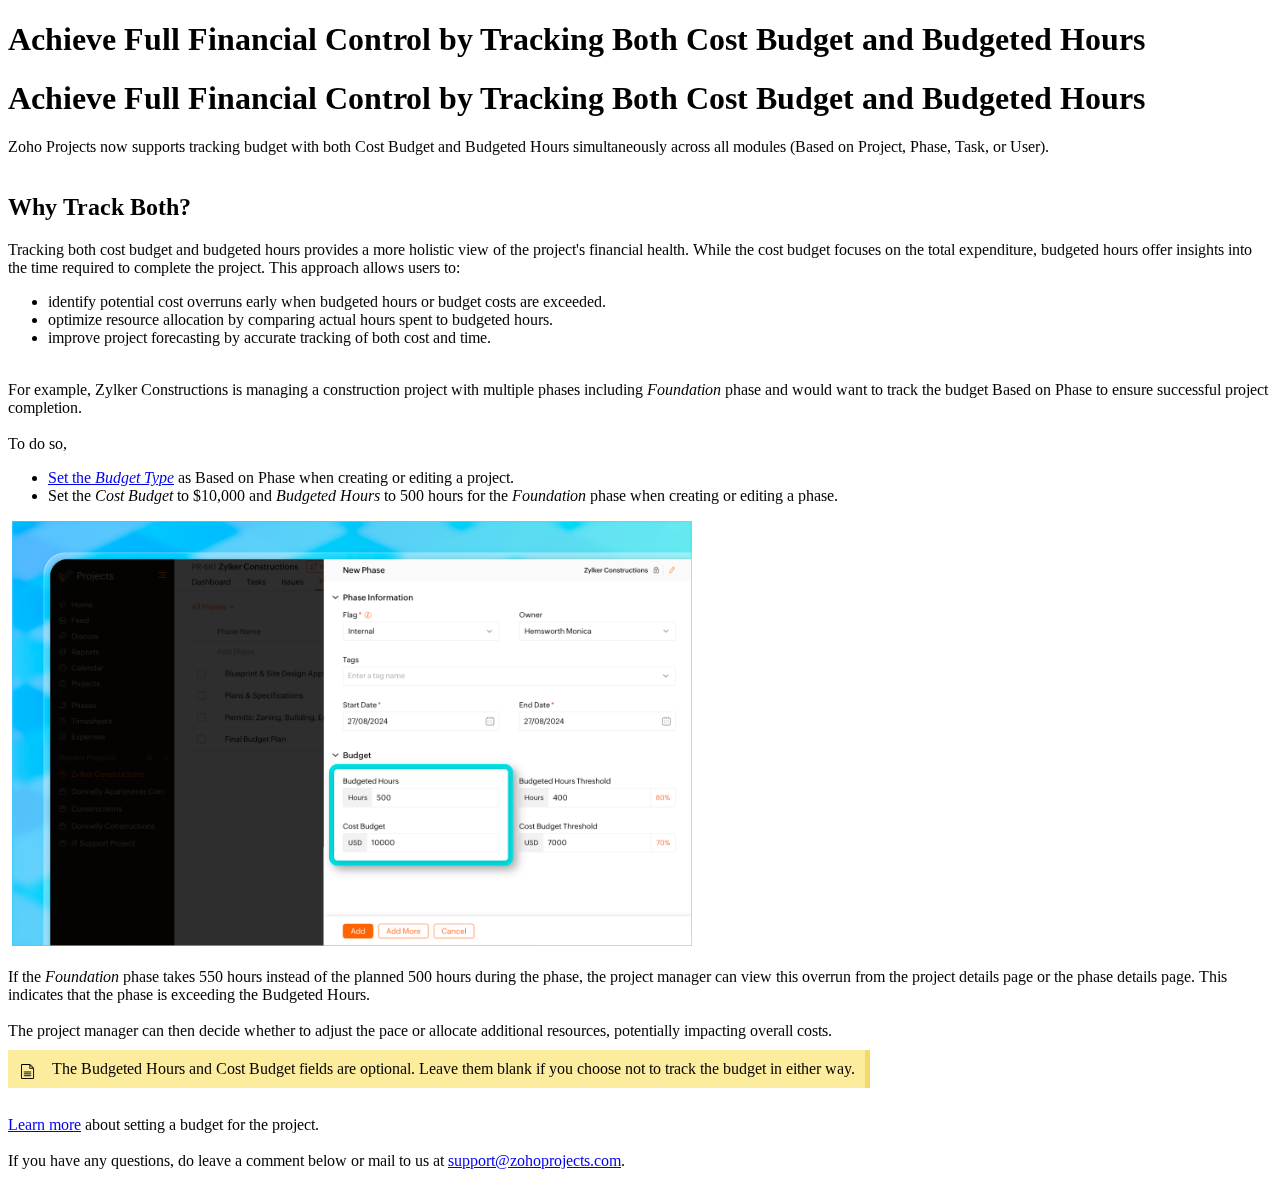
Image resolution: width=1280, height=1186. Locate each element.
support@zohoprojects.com (534, 1160)
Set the (111, 477)
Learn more (44, 1124)
